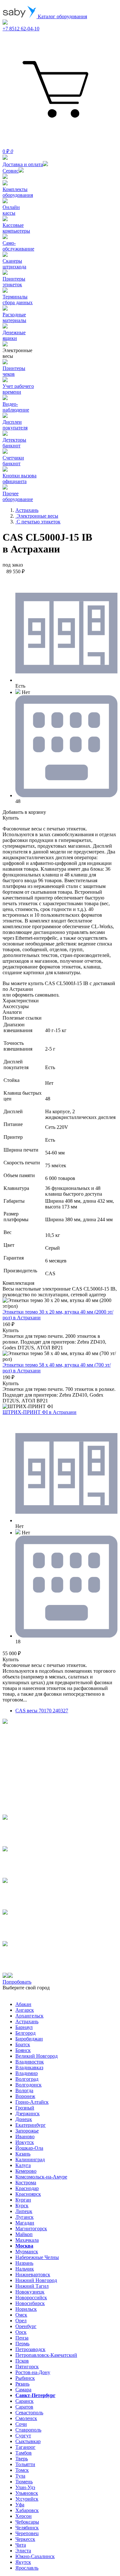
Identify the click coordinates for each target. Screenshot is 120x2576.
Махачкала (27, 2240)
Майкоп (24, 2234)
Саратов (24, 2407)
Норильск (26, 2309)
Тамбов (24, 2453)
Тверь (22, 2459)
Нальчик (25, 2269)
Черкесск (25, 2539)
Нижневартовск (33, 2275)
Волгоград (27, 2079)
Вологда (24, 2090)
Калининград (30, 2160)
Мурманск (27, 2252)
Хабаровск (27, 2510)
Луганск (24, 2217)
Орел (21, 2321)
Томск (22, 2470)
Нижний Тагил (32, 2286)
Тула (20, 2476)
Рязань (22, 2384)
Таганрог (25, 2447)
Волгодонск (28, 2085)
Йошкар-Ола (29, 2148)
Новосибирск (30, 2303)
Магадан (25, 2223)
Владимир (27, 2073)
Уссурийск (27, 2499)
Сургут (23, 2436)
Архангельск (29, 2016)
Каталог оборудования (62, 16)
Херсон (24, 2516)
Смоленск (26, 2418)
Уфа (20, 2505)
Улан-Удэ (25, 2487)
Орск (21, 2332)
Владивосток (30, 2062)
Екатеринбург (31, 2125)
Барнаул (24, 2027)
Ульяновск (27, 2493)
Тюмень (24, 2482)
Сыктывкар (28, 2441)
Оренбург (26, 2326)
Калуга (23, 2165)
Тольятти (25, 2464)
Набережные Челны (37, 2257)
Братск (23, 2044)
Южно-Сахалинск (35, 2556)
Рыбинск (25, 2378)
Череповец (27, 2533)
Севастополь (29, 2413)
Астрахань (27, 2021)
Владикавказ (29, 2067)
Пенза (22, 2338)
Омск (21, 2315)
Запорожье (27, 2131)
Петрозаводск (30, 2349)
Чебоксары (27, 2522)
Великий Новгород (36, 2056)
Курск (22, 2206)
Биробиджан (29, 2039)
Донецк (24, 2119)
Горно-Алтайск (32, 2102)
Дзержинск (28, 2113)
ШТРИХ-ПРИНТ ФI (40, 1412)
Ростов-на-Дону (33, 2372)
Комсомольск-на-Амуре (41, 2177)
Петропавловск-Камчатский (46, 2355)
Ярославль (27, 2568)
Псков (22, 2361)
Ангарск (25, 2010)
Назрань (24, 2263)
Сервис (11, 171)
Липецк (24, 2211)
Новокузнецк (30, 2292)
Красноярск (28, 2194)
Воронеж (25, 2096)
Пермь (22, 2344)
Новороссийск (31, 2298)
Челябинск (27, 2528)
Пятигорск (27, 2367)
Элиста (23, 2551)
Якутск (23, 2562)
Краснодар (27, 2188)
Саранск (24, 2401)
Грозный (25, 2108)
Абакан (23, 2004)
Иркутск (25, 2142)
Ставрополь (28, 2430)
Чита (21, 2545)
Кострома (26, 2183)
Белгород (25, 2033)
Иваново (25, 2136)
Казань (23, 2154)
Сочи (21, 2424)
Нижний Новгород (36, 2280)
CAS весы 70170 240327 (42, 1711)
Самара (23, 2390)
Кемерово (26, 2171)
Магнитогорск (31, 2229)
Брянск (23, 2050)
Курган (23, 2200)
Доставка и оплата (23, 164)
